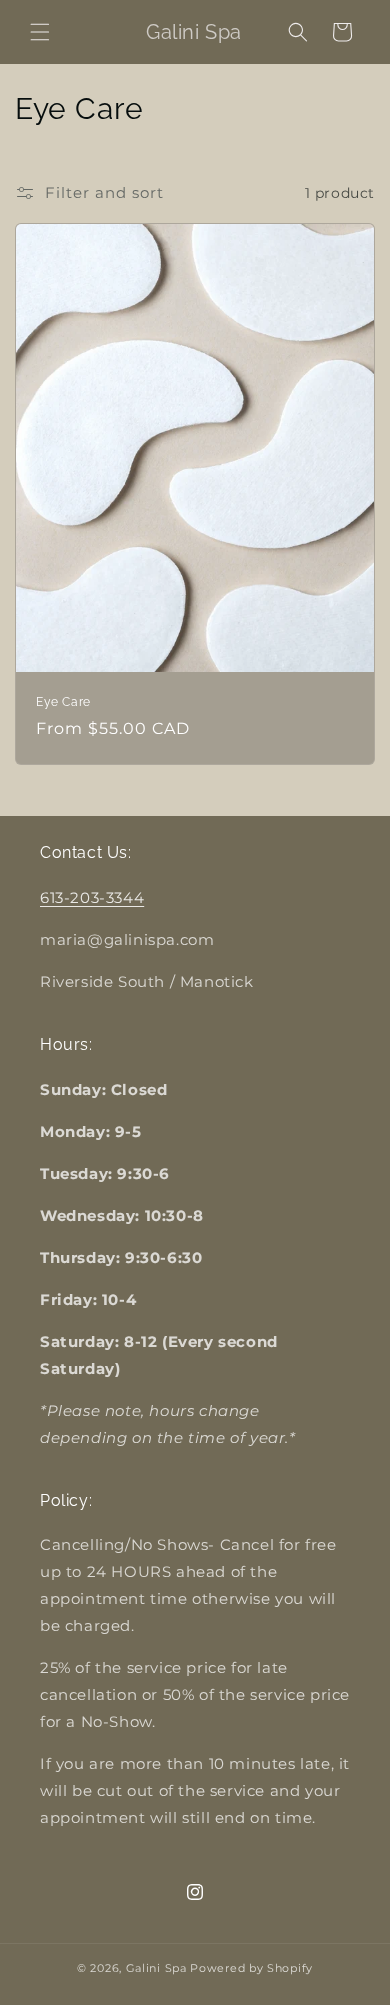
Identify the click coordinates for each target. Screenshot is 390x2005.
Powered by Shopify (251, 1968)
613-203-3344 (92, 897)
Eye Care (63, 702)
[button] (40, 32)
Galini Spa (156, 1968)
